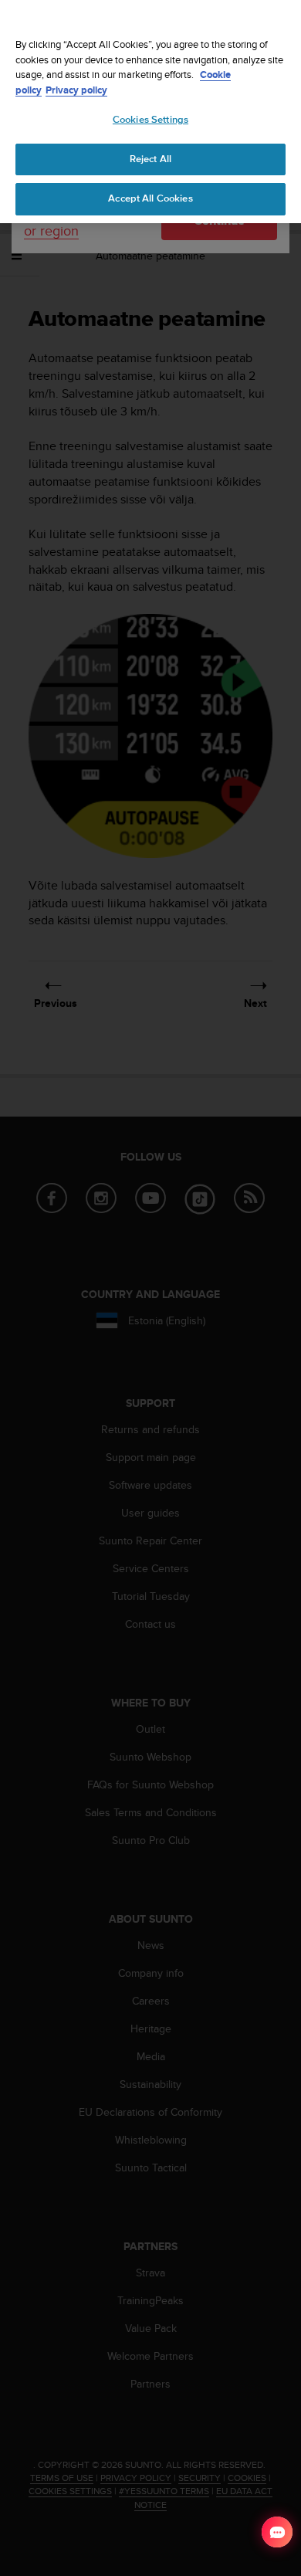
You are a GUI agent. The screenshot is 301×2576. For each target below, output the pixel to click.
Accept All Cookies (150, 198)
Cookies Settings (150, 120)
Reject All (150, 159)
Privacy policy (76, 90)
